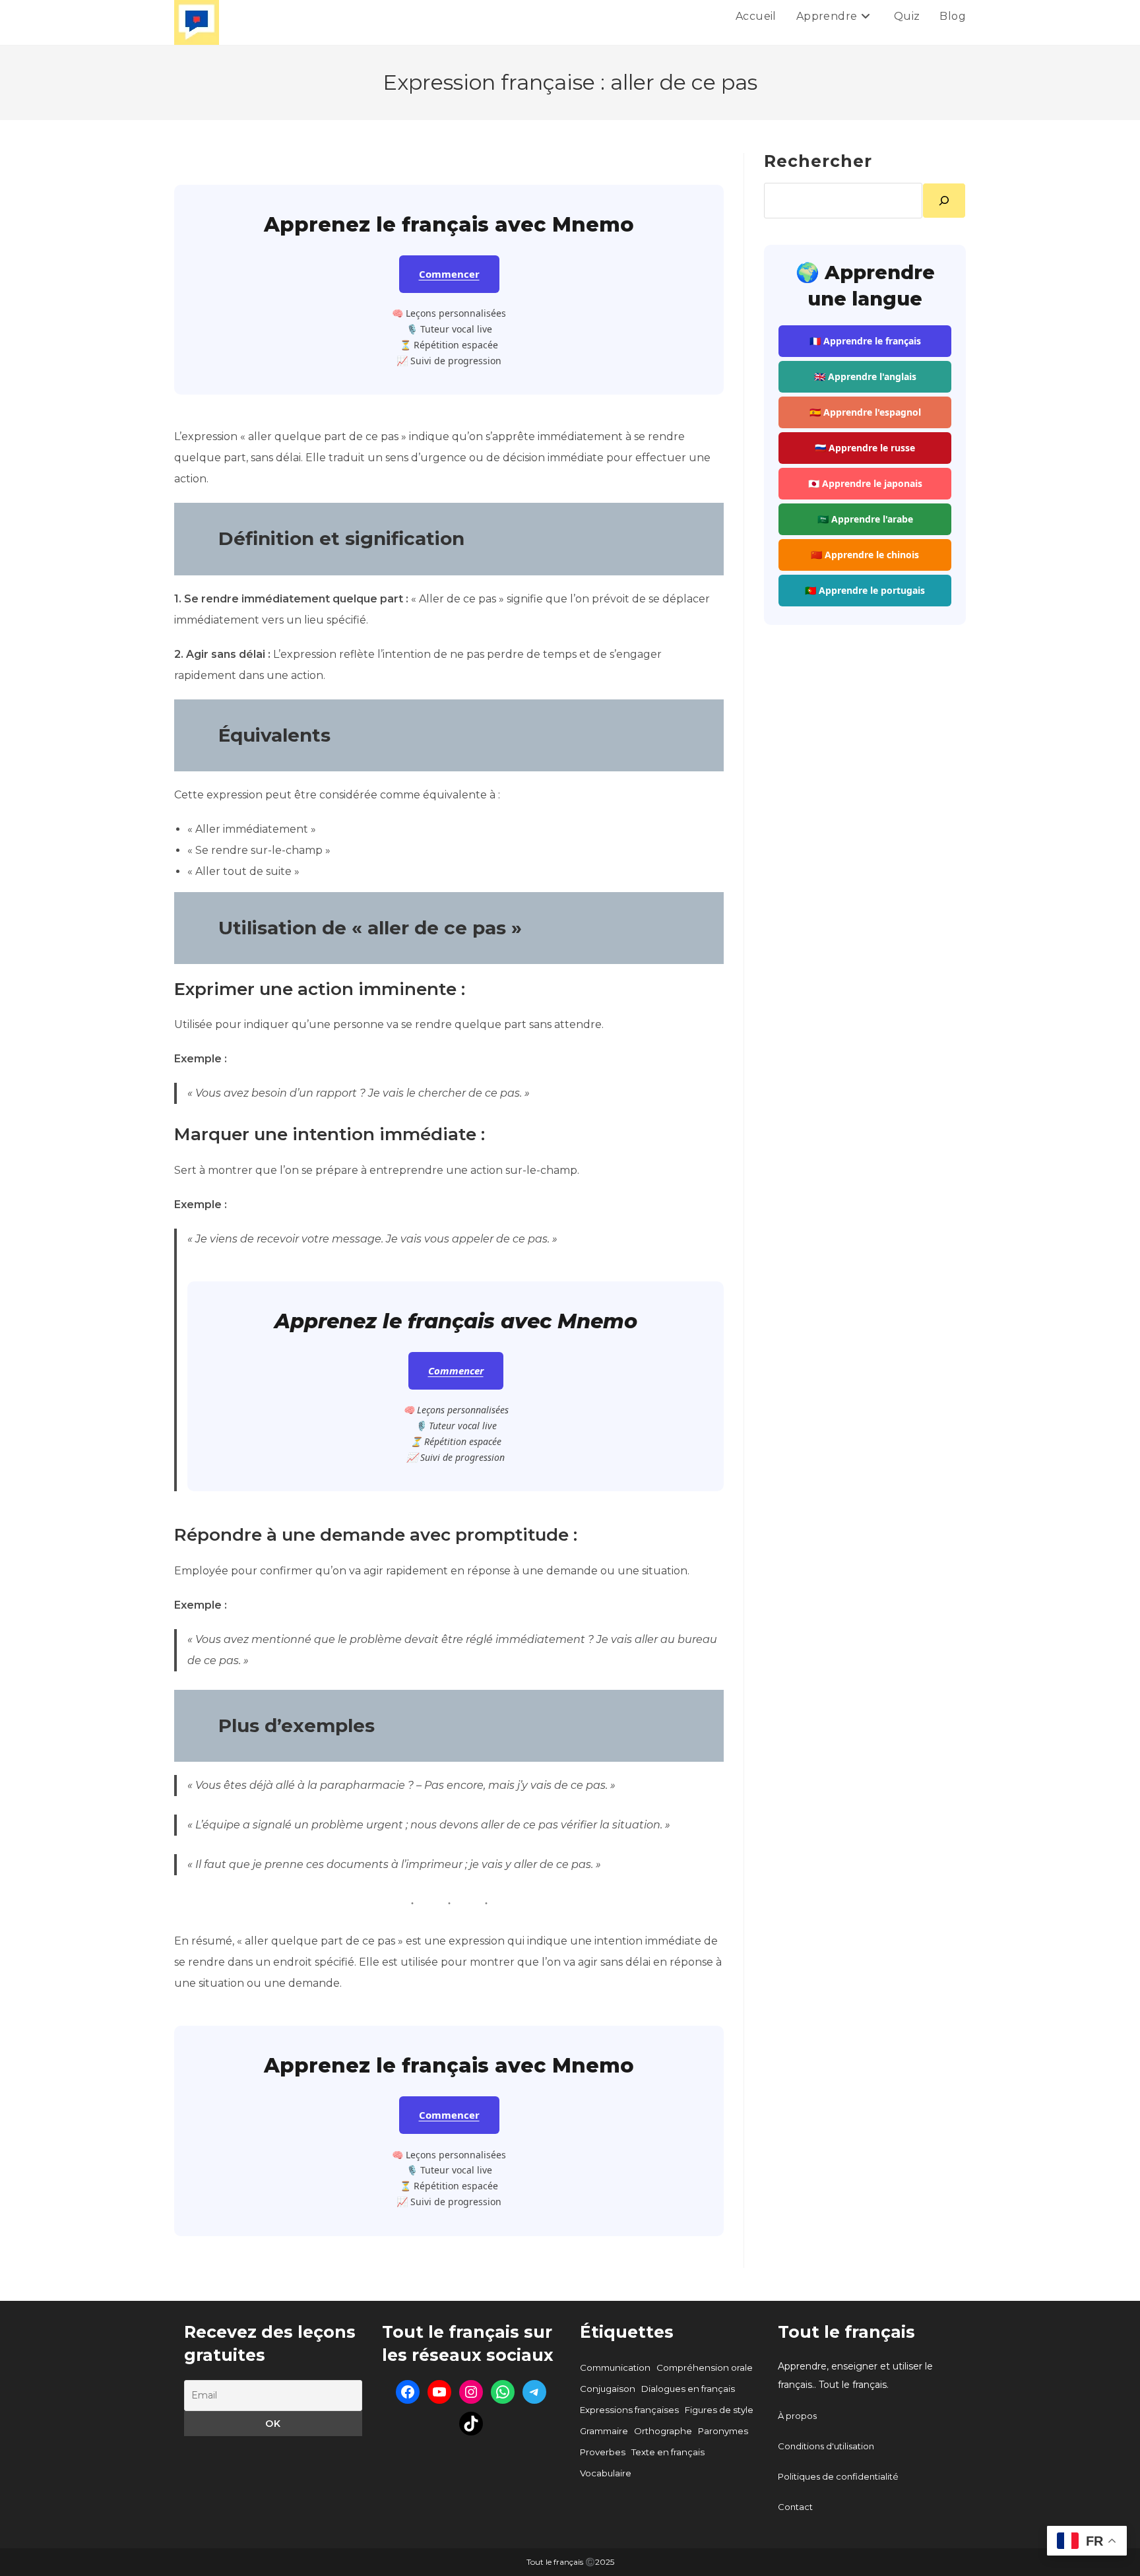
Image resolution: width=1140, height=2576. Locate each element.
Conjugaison (608, 2389)
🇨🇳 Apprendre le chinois (865, 555)
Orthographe (663, 2431)
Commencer (449, 274)
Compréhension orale (705, 2367)
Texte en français (668, 2452)
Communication (615, 2367)
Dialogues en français (688, 2389)
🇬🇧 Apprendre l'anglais (865, 376)
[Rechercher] (944, 201)
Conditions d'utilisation (826, 2446)
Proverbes (603, 2452)
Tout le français (846, 2332)
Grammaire (604, 2431)
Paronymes (723, 2431)
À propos (797, 2416)
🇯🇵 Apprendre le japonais (865, 483)
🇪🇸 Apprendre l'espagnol (865, 412)
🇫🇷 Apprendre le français (865, 341)
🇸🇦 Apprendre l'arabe (865, 519)
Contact (795, 2507)
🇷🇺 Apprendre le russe (865, 448)
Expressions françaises (629, 2410)
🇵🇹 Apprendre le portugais (865, 590)
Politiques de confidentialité (838, 2476)
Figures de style (719, 2410)
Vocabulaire (606, 2473)
